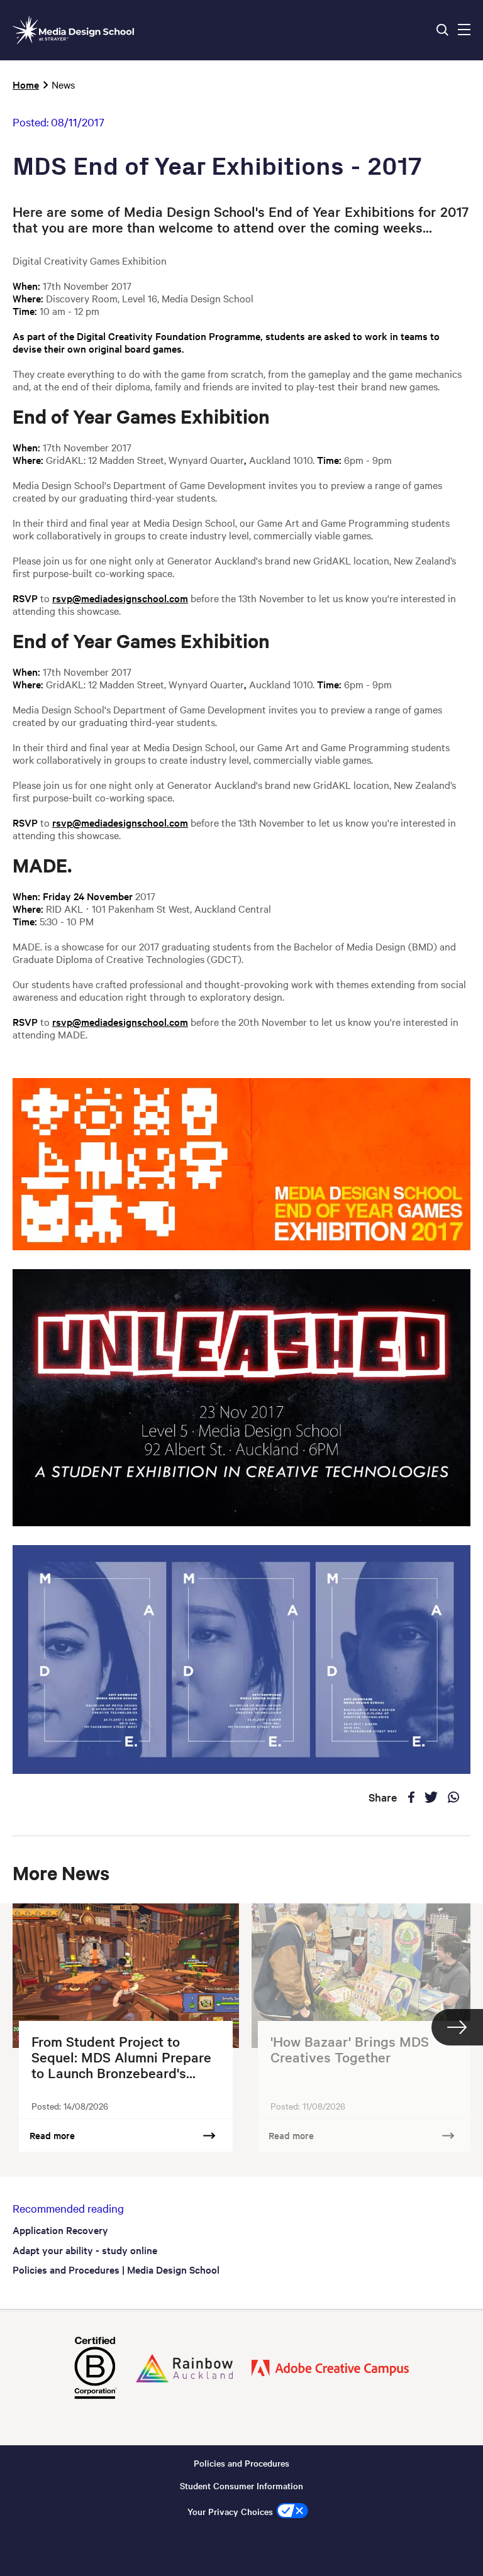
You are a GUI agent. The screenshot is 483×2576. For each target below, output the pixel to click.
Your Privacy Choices (230, 2511)
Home (26, 84)
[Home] (73, 30)
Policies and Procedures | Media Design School (116, 2269)
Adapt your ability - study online (85, 2250)
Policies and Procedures (241, 2463)
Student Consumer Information (241, 2485)
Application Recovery (60, 2230)
